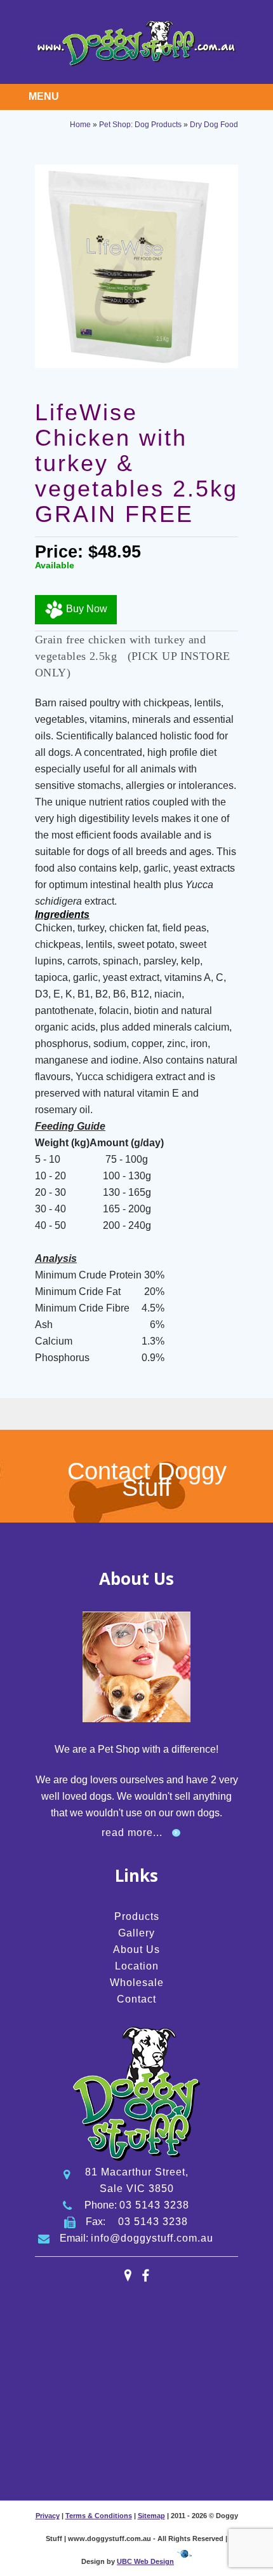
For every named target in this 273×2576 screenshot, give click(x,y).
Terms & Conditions (99, 2516)
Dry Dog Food (214, 125)
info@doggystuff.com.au (152, 2238)
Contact (136, 1999)
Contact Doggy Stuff (147, 1479)
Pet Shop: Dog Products (140, 125)
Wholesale (137, 1983)
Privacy (48, 2516)
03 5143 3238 (154, 2205)
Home (80, 125)
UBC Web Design (145, 2561)
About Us (136, 1949)
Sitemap (151, 2516)
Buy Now (85, 609)
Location (137, 1966)
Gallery (136, 1933)
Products (137, 1916)
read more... (132, 1833)
